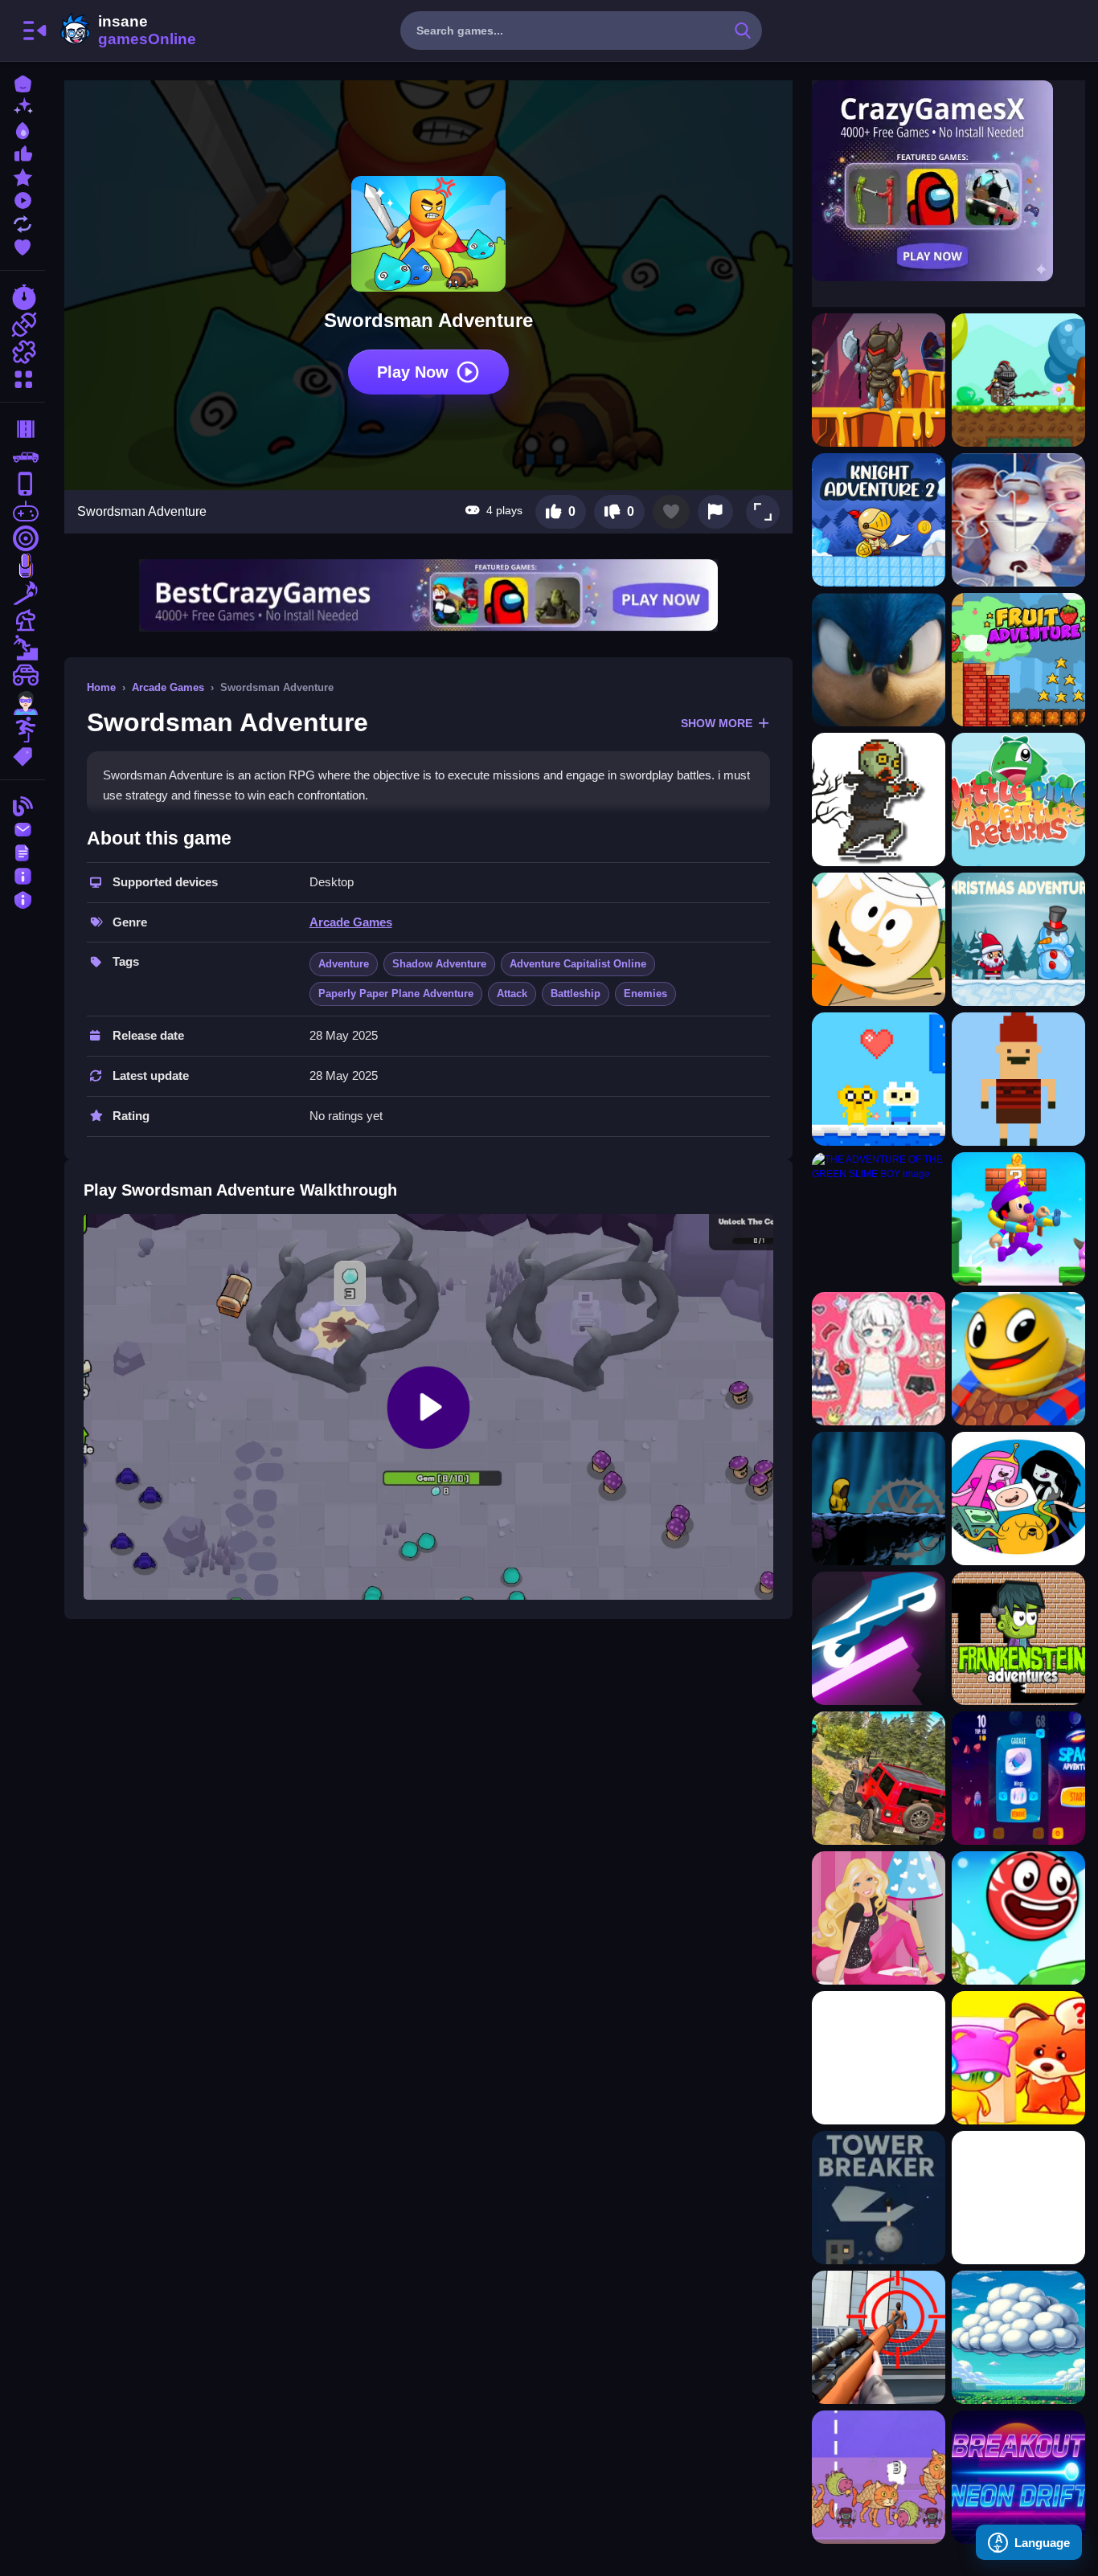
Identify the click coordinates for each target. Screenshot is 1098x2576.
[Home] (23, 82)
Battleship (576, 994)
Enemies (645, 994)
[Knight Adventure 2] (879, 520)
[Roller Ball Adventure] (1018, 1918)
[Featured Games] (23, 176)
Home (101, 687)
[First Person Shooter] (23, 538)
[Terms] (23, 851)
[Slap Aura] (879, 2058)
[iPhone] (23, 484)
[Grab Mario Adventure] (1018, 1219)
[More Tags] (23, 755)
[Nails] (23, 566)
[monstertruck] (23, 675)
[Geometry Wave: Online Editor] (1018, 2198)
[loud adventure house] (879, 939)
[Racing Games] (23, 297)
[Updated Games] (23, 222)
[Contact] (23, 828)
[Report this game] (715, 512)
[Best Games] (23, 129)
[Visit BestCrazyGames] (428, 595)
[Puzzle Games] (23, 352)
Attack (512, 994)
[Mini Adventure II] (1018, 1079)
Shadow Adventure (439, 964)
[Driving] (23, 429)
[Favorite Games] (23, 245)
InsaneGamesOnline (125, 31)
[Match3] (23, 593)
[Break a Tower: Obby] (879, 2198)
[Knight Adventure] (879, 380)
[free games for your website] (23, 511)
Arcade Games (168, 687)
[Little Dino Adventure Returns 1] (1018, 799)
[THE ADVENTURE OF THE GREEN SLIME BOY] (879, 1219)
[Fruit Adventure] (1018, 660)
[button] (763, 512)
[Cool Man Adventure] (879, 1499)
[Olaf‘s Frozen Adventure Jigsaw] (1018, 520)
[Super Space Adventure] (1018, 1778)
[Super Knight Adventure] (1018, 380)
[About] (23, 875)
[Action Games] (23, 325)
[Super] (23, 702)
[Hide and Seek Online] (1018, 2058)
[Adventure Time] (1018, 1499)
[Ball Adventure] (1018, 1359)
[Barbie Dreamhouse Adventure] (879, 1918)
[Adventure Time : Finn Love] (879, 1079)
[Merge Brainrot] (879, 2477)
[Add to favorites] (671, 512)
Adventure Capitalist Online (578, 964)
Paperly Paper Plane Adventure (396, 994)
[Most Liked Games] (23, 152)
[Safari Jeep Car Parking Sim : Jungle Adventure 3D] (879, 1778)
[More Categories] (23, 377)
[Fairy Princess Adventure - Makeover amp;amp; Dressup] (879, 1359)
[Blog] (23, 805)
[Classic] (23, 456)
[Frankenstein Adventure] (1018, 1638)
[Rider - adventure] (879, 1638)
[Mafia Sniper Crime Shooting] (879, 2337)
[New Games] (23, 106)
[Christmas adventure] (1018, 939)
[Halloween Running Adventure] (879, 799)
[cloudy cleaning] (1018, 2337)
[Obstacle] (23, 730)
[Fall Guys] (23, 648)
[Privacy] (23, 898)
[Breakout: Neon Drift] (1018, 2477)
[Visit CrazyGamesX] (948, 181)
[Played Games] (23, 199)
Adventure (344, 964)
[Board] (23, 620)
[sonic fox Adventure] (879, 660)
